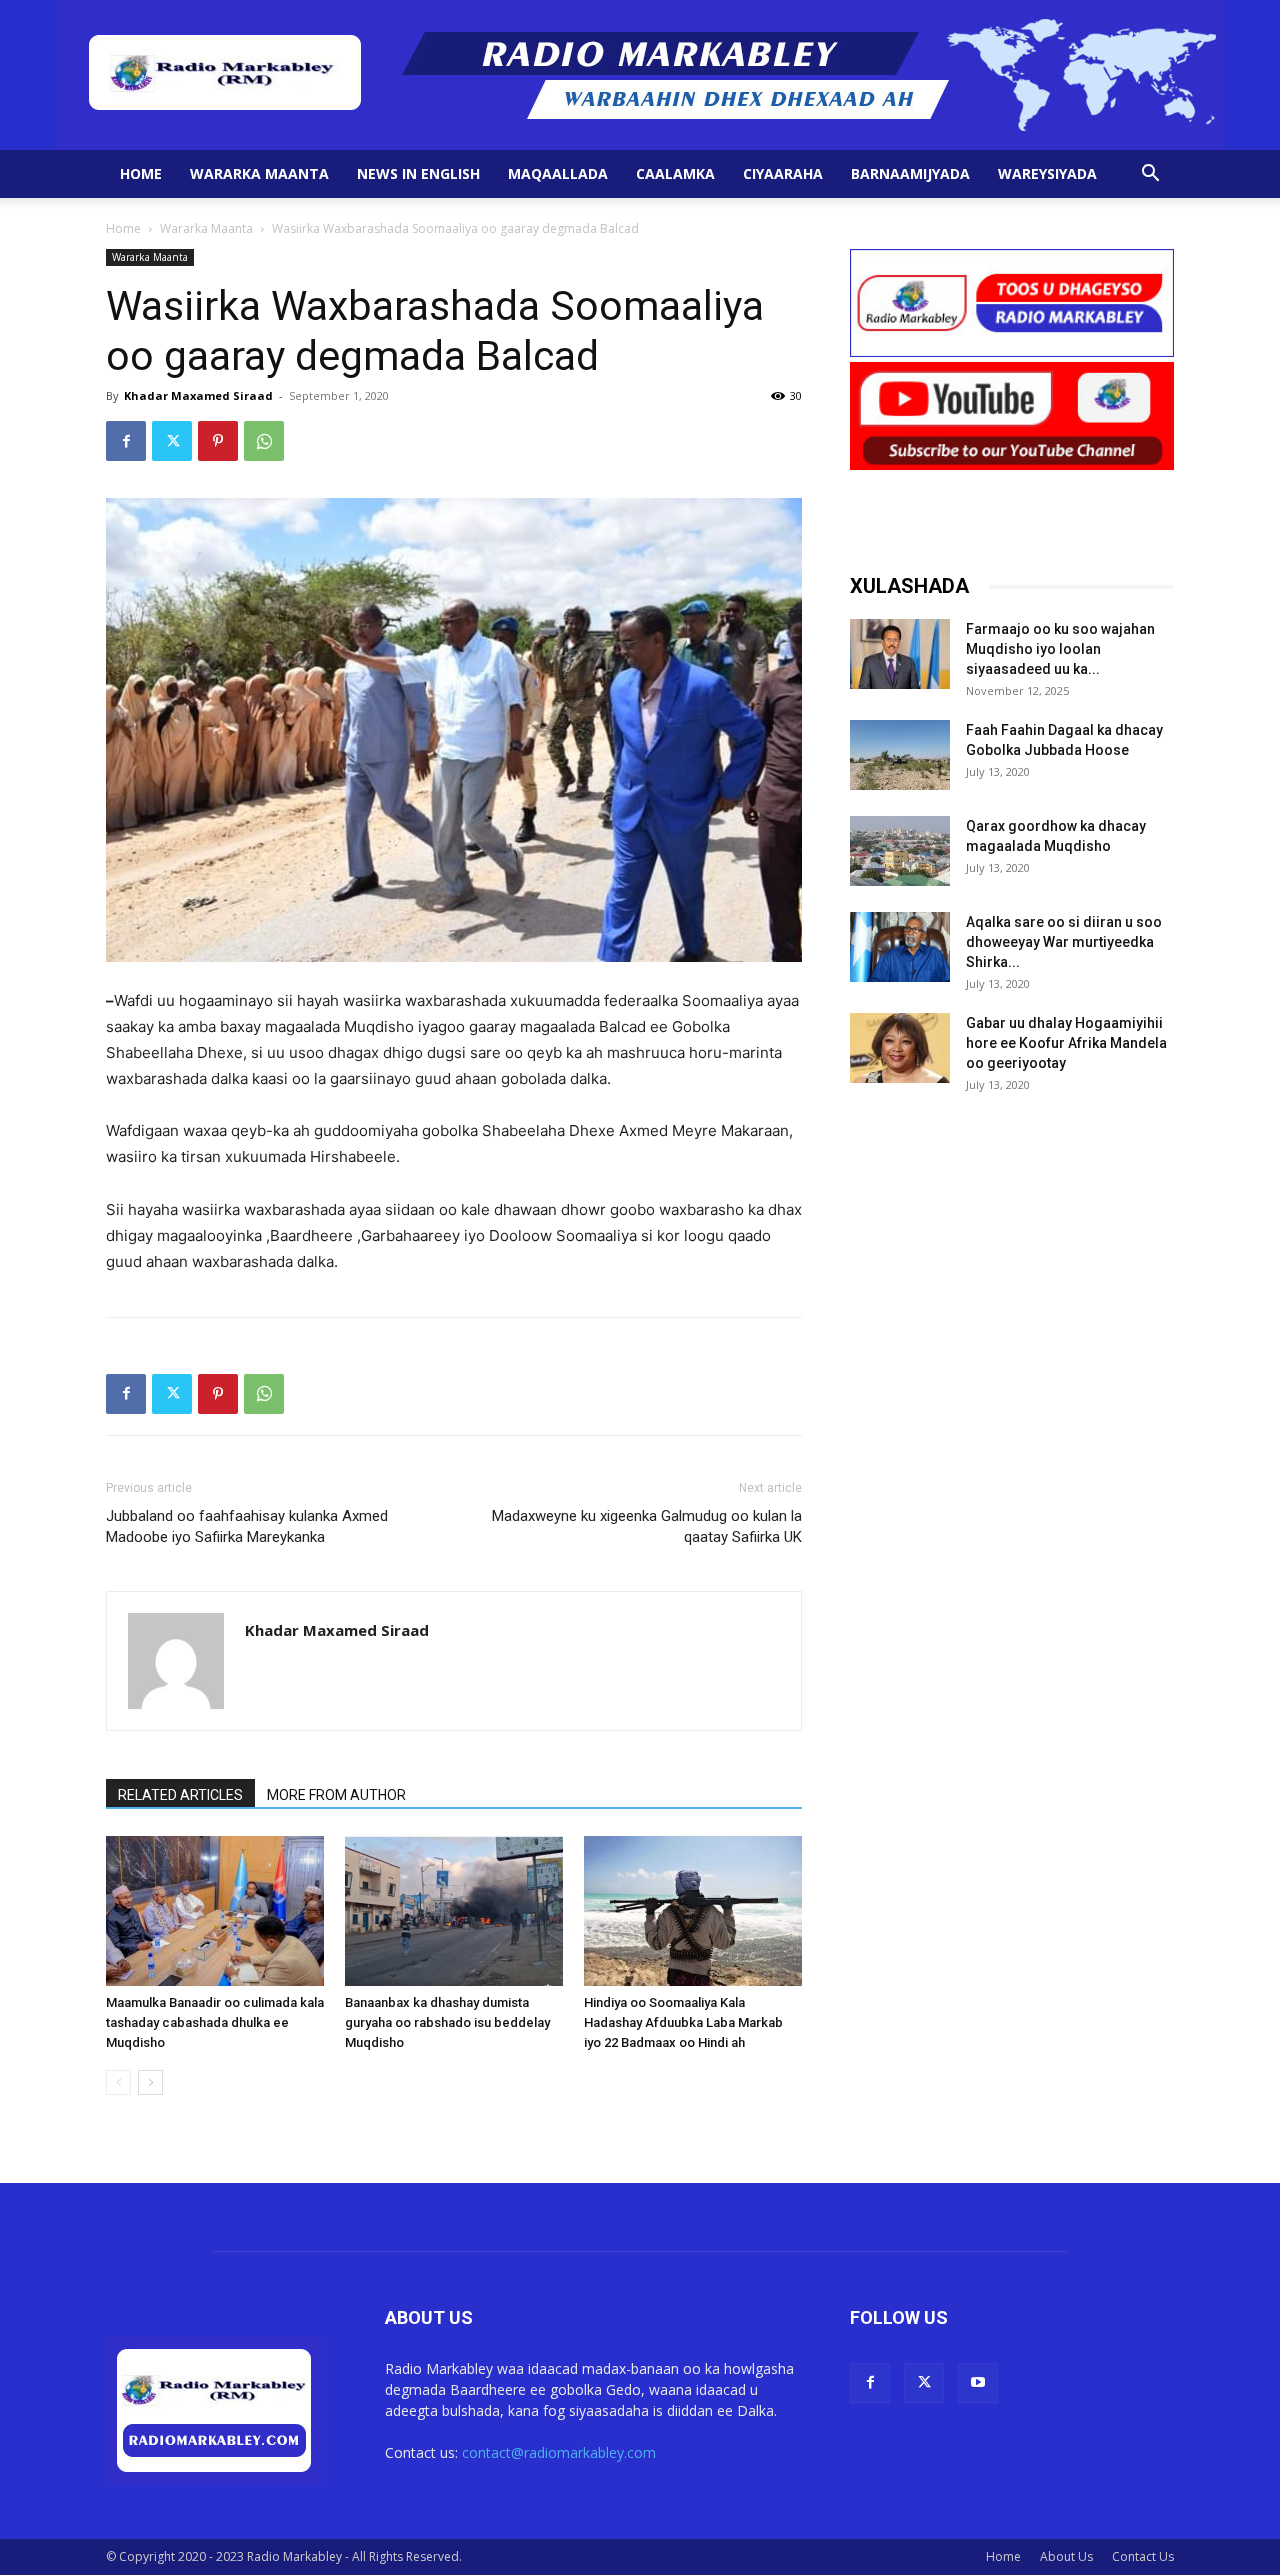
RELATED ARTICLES (180, 1795)
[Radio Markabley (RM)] (640, 75)
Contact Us (1143, 2556)
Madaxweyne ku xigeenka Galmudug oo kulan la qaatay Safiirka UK (647, 1526)
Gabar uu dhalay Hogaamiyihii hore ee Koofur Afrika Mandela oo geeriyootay (1066, 1043)
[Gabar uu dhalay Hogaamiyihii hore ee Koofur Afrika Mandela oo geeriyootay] (900, 1048)
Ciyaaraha (783, 173)
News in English (418, 173)
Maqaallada (558, 173)
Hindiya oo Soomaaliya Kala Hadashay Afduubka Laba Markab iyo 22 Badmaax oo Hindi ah (683, 2022)
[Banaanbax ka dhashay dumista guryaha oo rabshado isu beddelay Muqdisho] (454, 1911)
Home (141, 173)
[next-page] (150, 2082)
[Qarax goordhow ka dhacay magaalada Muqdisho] (900, 851)
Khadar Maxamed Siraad (198, 395)
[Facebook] (126, 441)
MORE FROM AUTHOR (336, 1795)
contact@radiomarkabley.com (559, 2452)
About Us (1066, 2556)
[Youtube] (978, 2383)
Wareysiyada (1047, 173)
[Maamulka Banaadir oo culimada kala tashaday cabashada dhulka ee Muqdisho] (215, 1911)
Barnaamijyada (910, 173)
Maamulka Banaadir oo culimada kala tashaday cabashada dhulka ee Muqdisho (215, 2022)
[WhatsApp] (264, 441)
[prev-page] (118, 2082)
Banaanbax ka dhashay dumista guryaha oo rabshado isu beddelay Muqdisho (447, 2022)
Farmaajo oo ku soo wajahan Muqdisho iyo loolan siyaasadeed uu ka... (1060, 649)
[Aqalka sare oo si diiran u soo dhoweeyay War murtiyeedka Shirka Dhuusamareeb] (900, 947)
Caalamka (675, 173)
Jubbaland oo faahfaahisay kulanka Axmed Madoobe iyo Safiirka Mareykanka (247, 1526)
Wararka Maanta (259, 173)
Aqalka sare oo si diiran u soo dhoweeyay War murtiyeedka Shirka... (1064, 942)
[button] (1150, 175)
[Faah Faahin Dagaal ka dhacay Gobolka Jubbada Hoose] (900, 755)
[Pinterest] (218, 441)
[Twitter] (172, 441)
